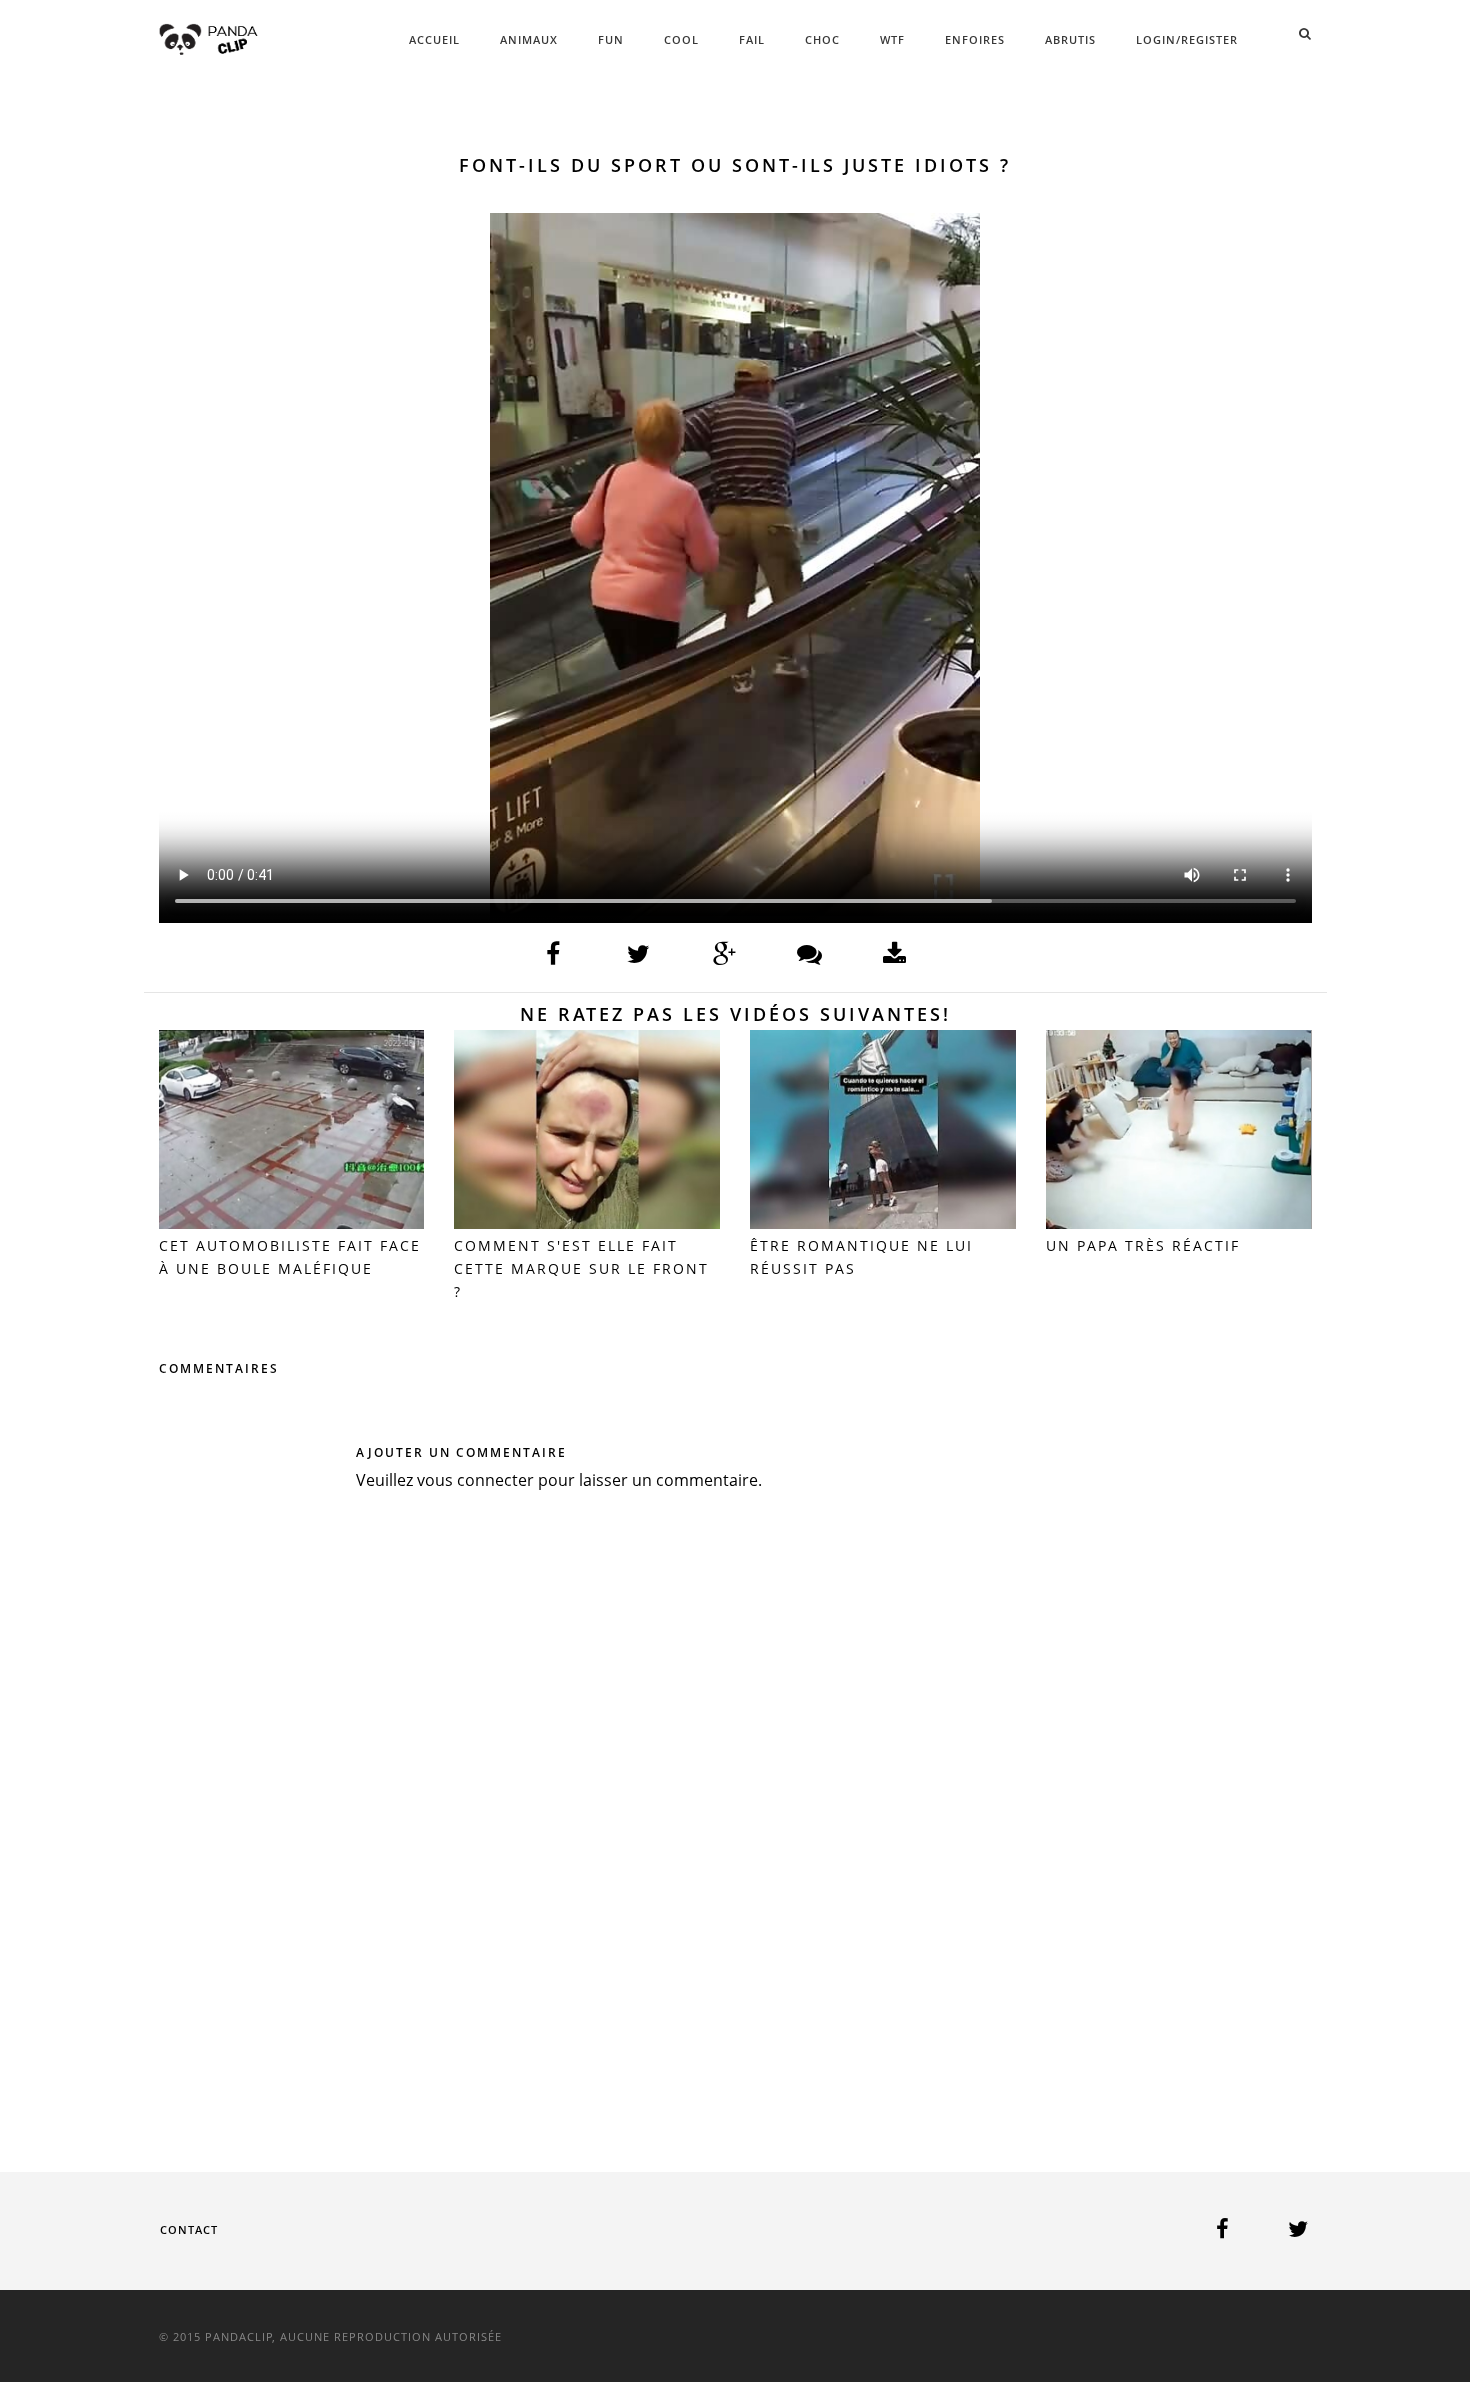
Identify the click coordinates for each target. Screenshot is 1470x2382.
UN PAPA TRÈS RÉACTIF (1143, 1245)
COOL (681, 39)
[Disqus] (735, 1802)
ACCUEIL (434, 39)
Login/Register (1187, 39)
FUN (611, 39)
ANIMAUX (529, 39)
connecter (495, 1480)
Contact (189, 2229)
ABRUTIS (1070, 39)
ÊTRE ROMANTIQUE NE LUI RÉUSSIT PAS (861, 1257)
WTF (892, 39)
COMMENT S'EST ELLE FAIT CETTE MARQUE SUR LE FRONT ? (581, 1268)
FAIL (752, 39)
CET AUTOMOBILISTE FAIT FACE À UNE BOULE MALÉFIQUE (290, 1257)
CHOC (822, 39)
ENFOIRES (975, 39)
